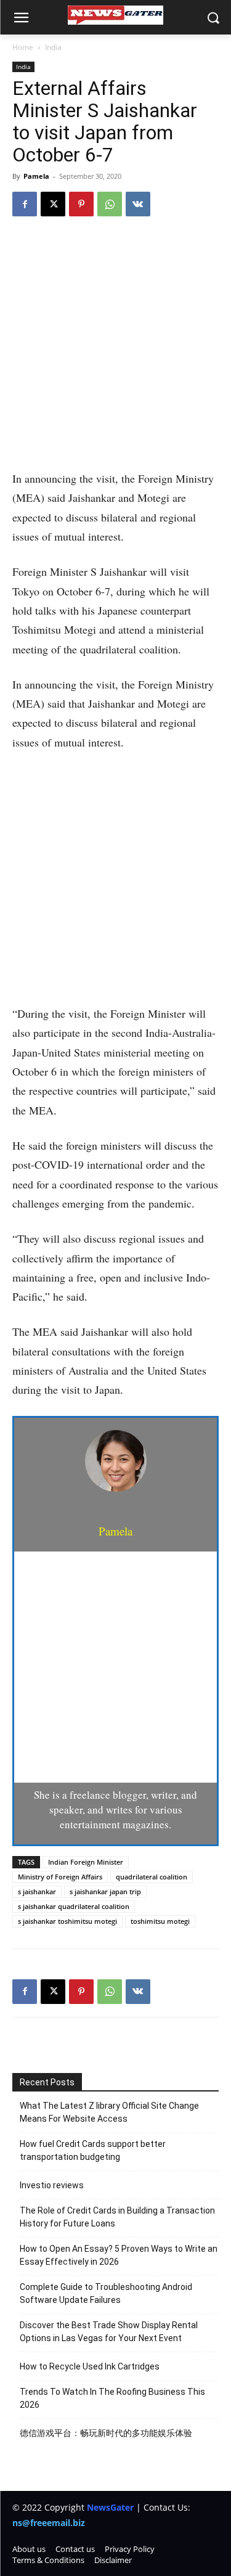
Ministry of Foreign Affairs (60, 1877)
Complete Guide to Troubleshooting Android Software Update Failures (106, 2293)
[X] (53, 204)
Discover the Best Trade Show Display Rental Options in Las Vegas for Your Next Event (109, 2332)
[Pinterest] (81, 204)
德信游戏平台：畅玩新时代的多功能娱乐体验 (106, 2433)
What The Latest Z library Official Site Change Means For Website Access (109, 2112)
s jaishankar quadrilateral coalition (74, 1906)
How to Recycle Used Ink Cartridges (90, 2366)
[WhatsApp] (110, 204)
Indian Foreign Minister (86, 1862)
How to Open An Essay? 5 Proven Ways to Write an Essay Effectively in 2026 (119, 2255)
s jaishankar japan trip (105, 1891)
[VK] (138, 204)
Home (23, 47)
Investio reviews (52, 2185)
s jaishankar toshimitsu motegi (67, 1921)
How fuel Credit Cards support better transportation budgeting (93, 2150)
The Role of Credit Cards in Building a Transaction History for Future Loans (117, 2217)
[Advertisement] (115, 349)
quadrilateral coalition (152, 1877)
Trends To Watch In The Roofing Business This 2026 (112, 2398)
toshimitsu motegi (160, 1921)
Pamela (36, 176)
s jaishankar (37, 1891)
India (53, 47)
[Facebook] (25, 204)
